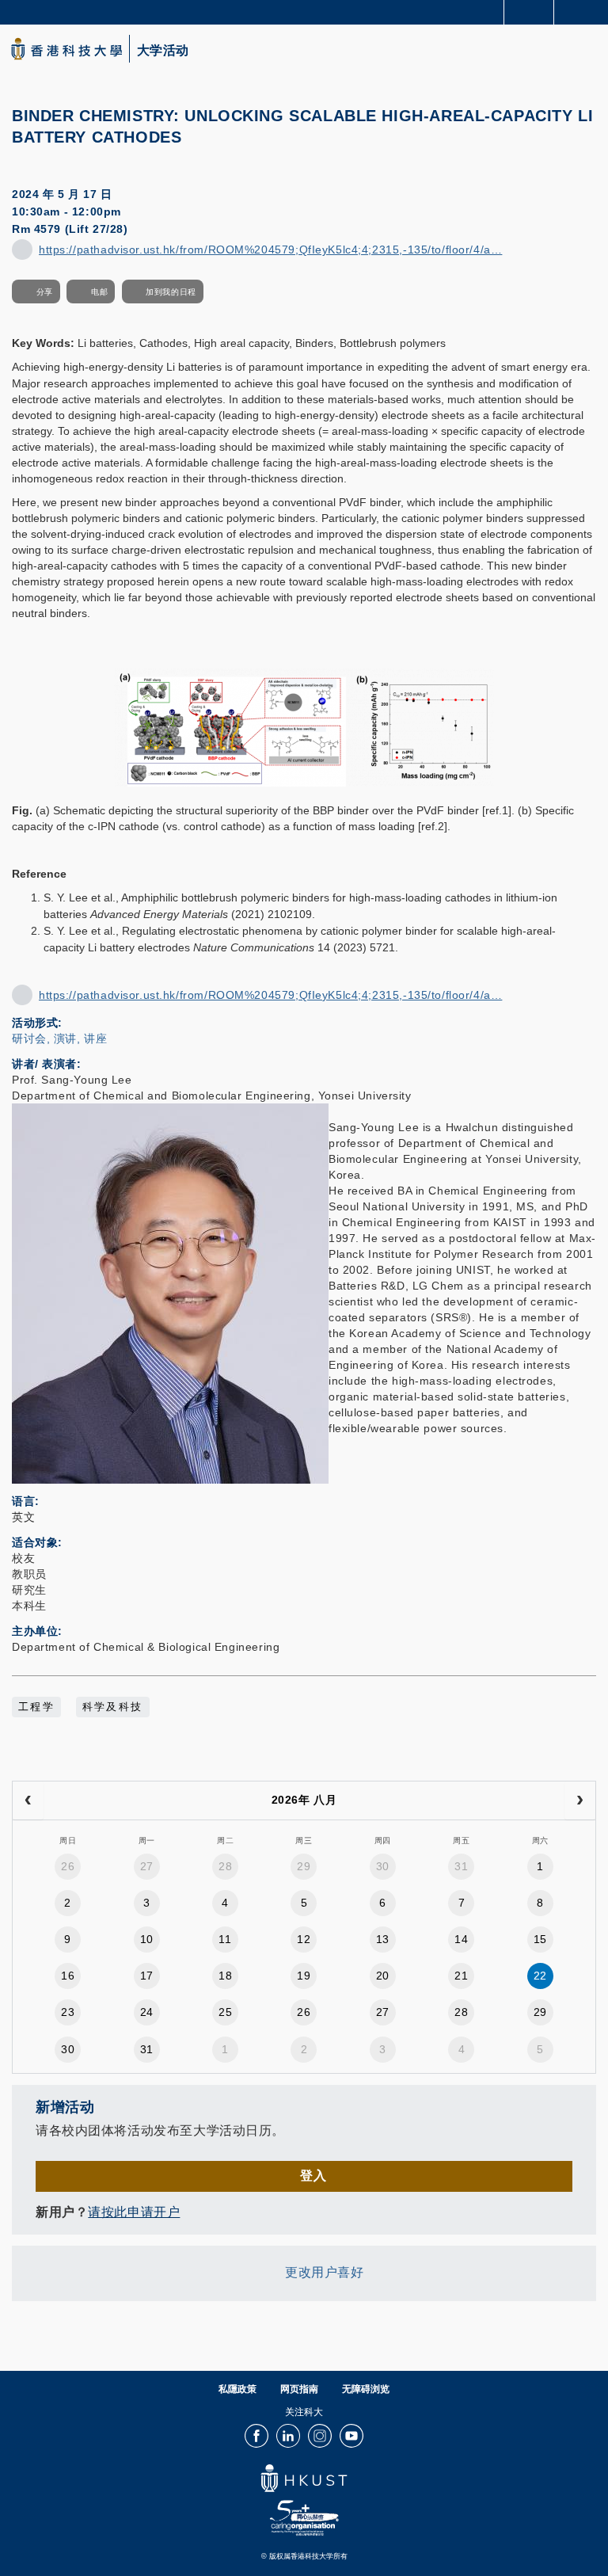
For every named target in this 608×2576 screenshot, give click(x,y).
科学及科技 (113, 1707)
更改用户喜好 (324, 2272)
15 (540, 1939)
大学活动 (163, 51)
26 (68, 1866)
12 (304, 1939)
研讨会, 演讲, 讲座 (59, 1038)
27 (147, 1866)
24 (147, 2012)
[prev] (28, 1801)
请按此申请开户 (134, 2212)
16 (68, 1976)
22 (540, 1976)
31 (461, 1866)
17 (147, 1976)
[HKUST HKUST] (66, 49)
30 (383, 1866)
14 (461, 1939)
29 (304, 1866)
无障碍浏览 (366, 2389)
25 (225, 2012)
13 (383, 1939)
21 (461, 1976)
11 (225, 1939)
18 (225, 1976)
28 (225, 1866)
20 (383, 1976)
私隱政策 (237, 2389)
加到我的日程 (171, 292)
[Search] (584, 11)
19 (304, 1976)
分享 (45, 292)
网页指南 (299, 2389)
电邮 (99, 292)
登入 (313, 2176)
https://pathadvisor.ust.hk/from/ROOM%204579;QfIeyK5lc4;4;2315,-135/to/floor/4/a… (270, 250)
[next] (580, 1801)
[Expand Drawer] (529, 12)
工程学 (36, 1707)
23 (68, 2012)
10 (147, 1939)
